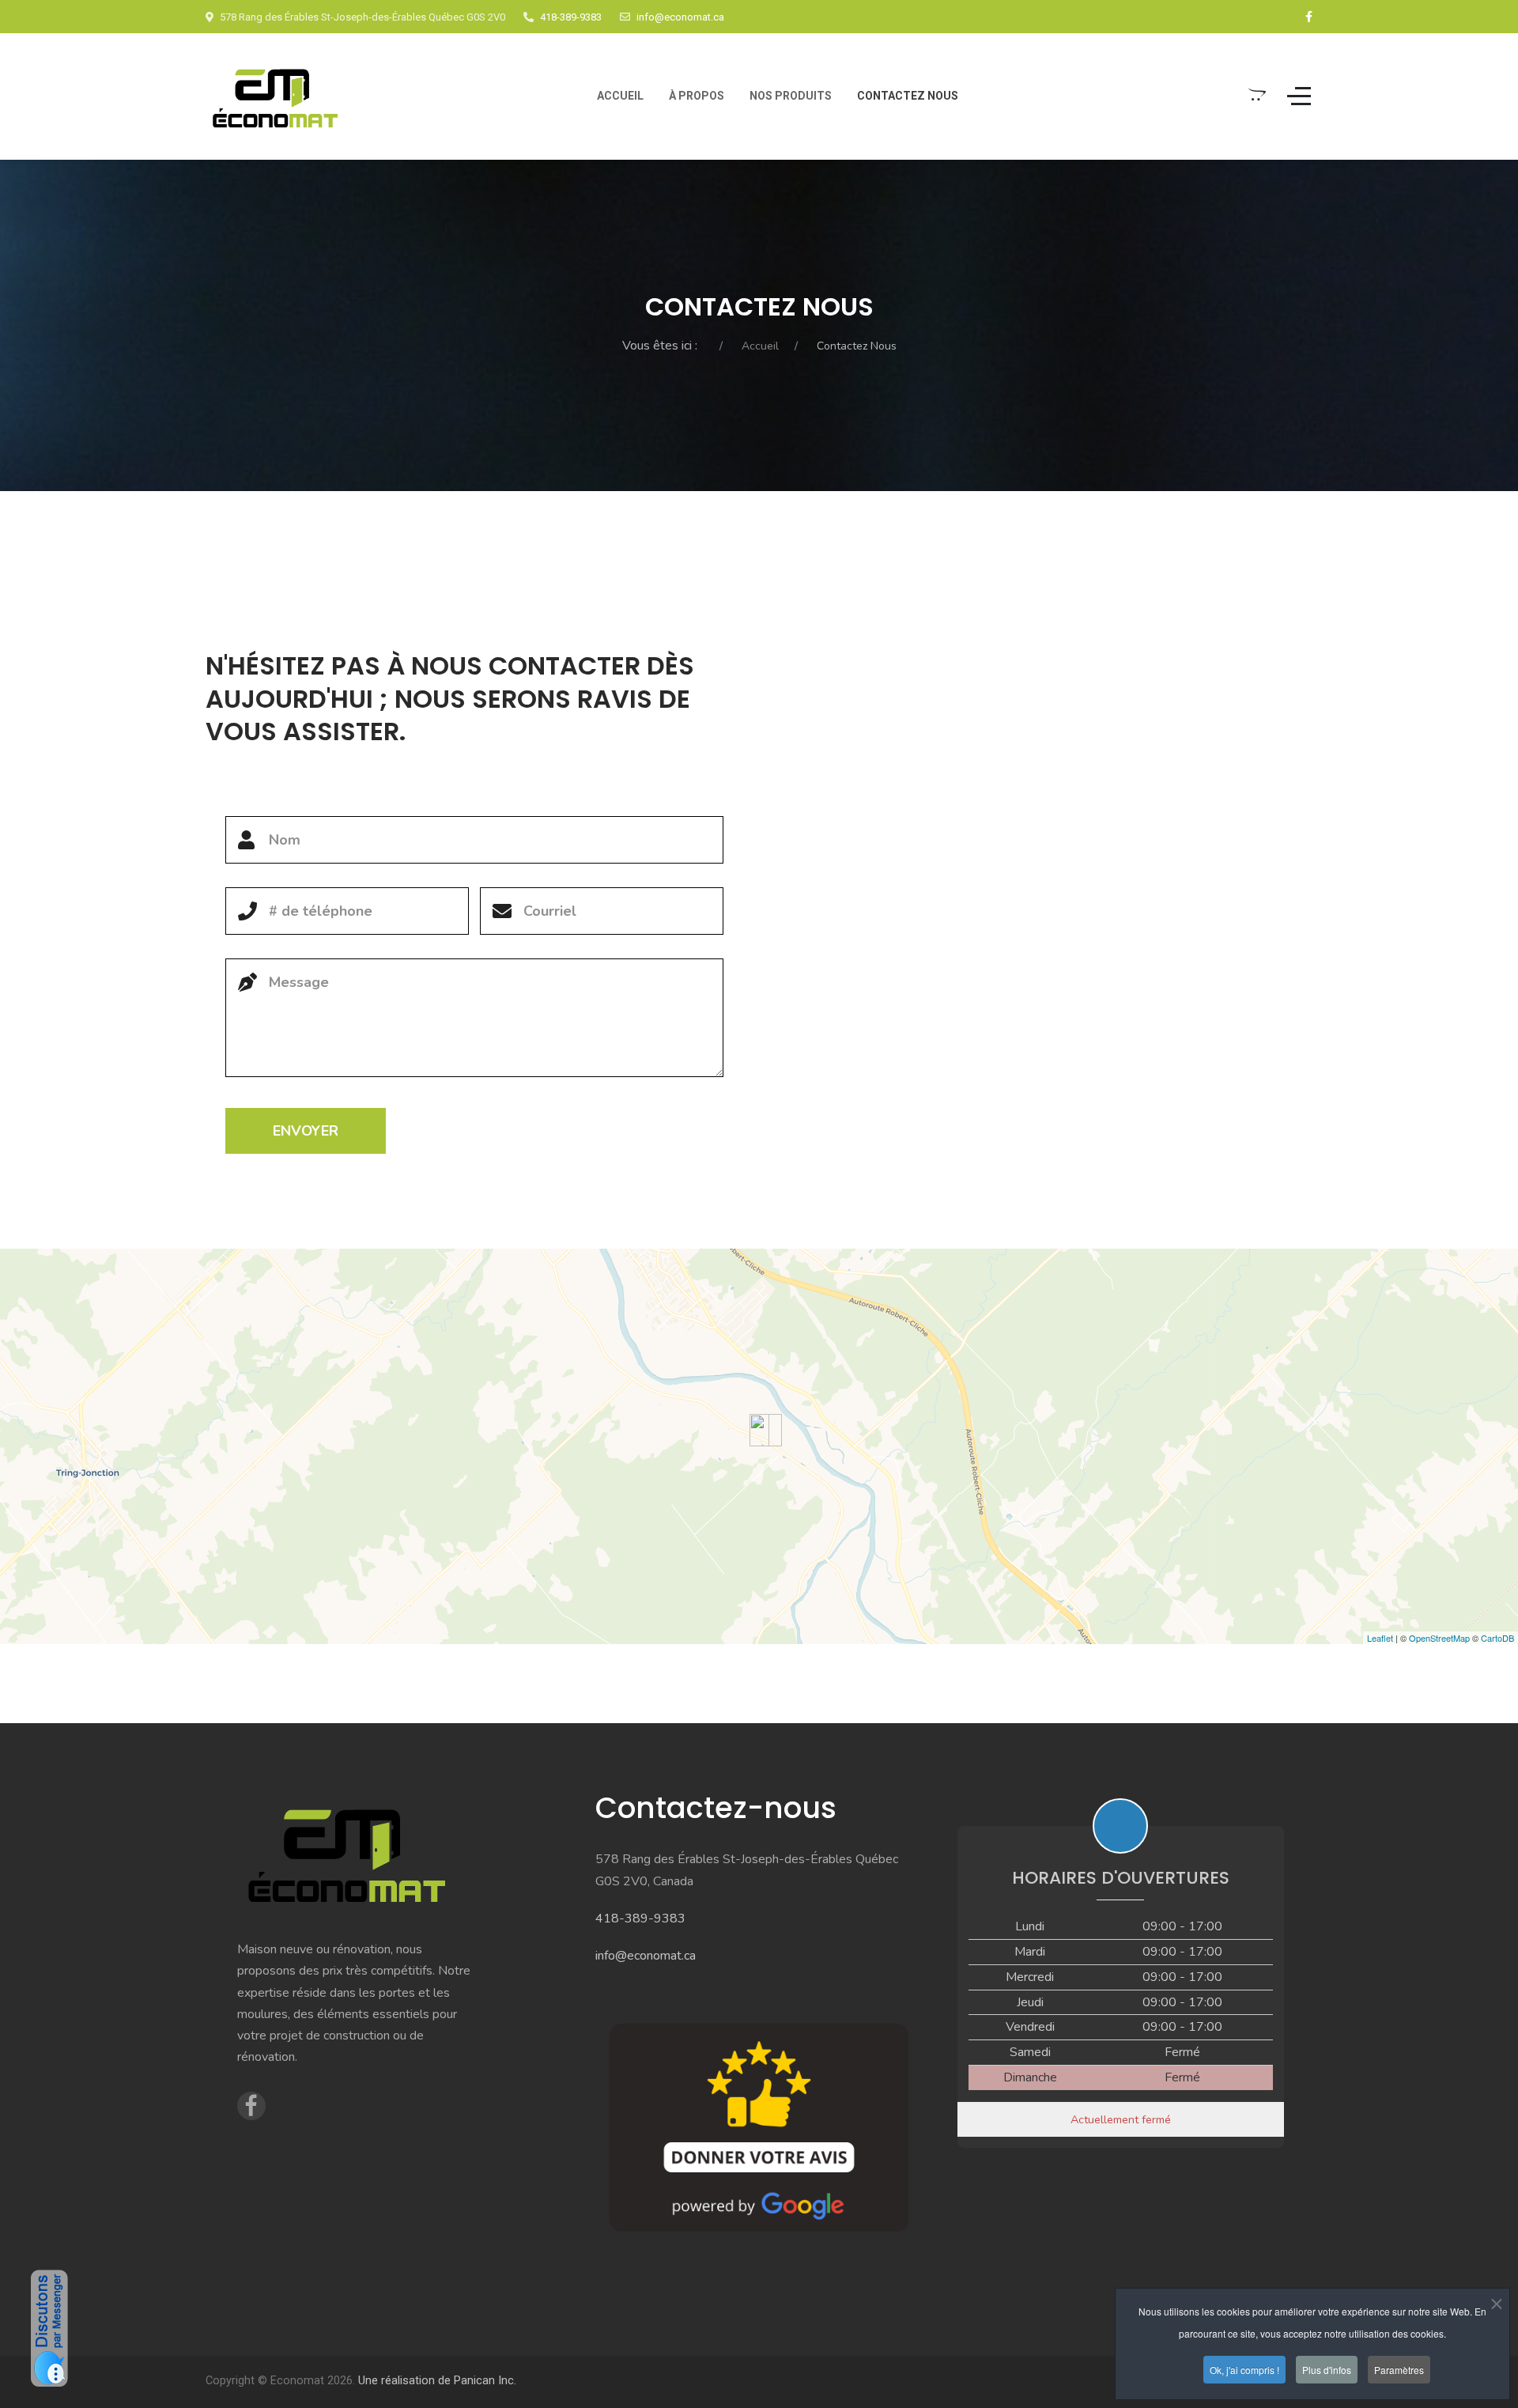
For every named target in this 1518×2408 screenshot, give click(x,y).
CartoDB (1497, 1638)
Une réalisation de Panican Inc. (437, 2381)
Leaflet (1380, 1638)
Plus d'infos (1327, 2370)
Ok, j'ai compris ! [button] (1244, 2370)
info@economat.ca (680, 17)
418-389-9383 (571, 17)
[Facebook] (1309, 17)
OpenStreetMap (1439, 1638)
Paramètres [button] (1399, 2370)
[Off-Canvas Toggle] (1299, 96)
